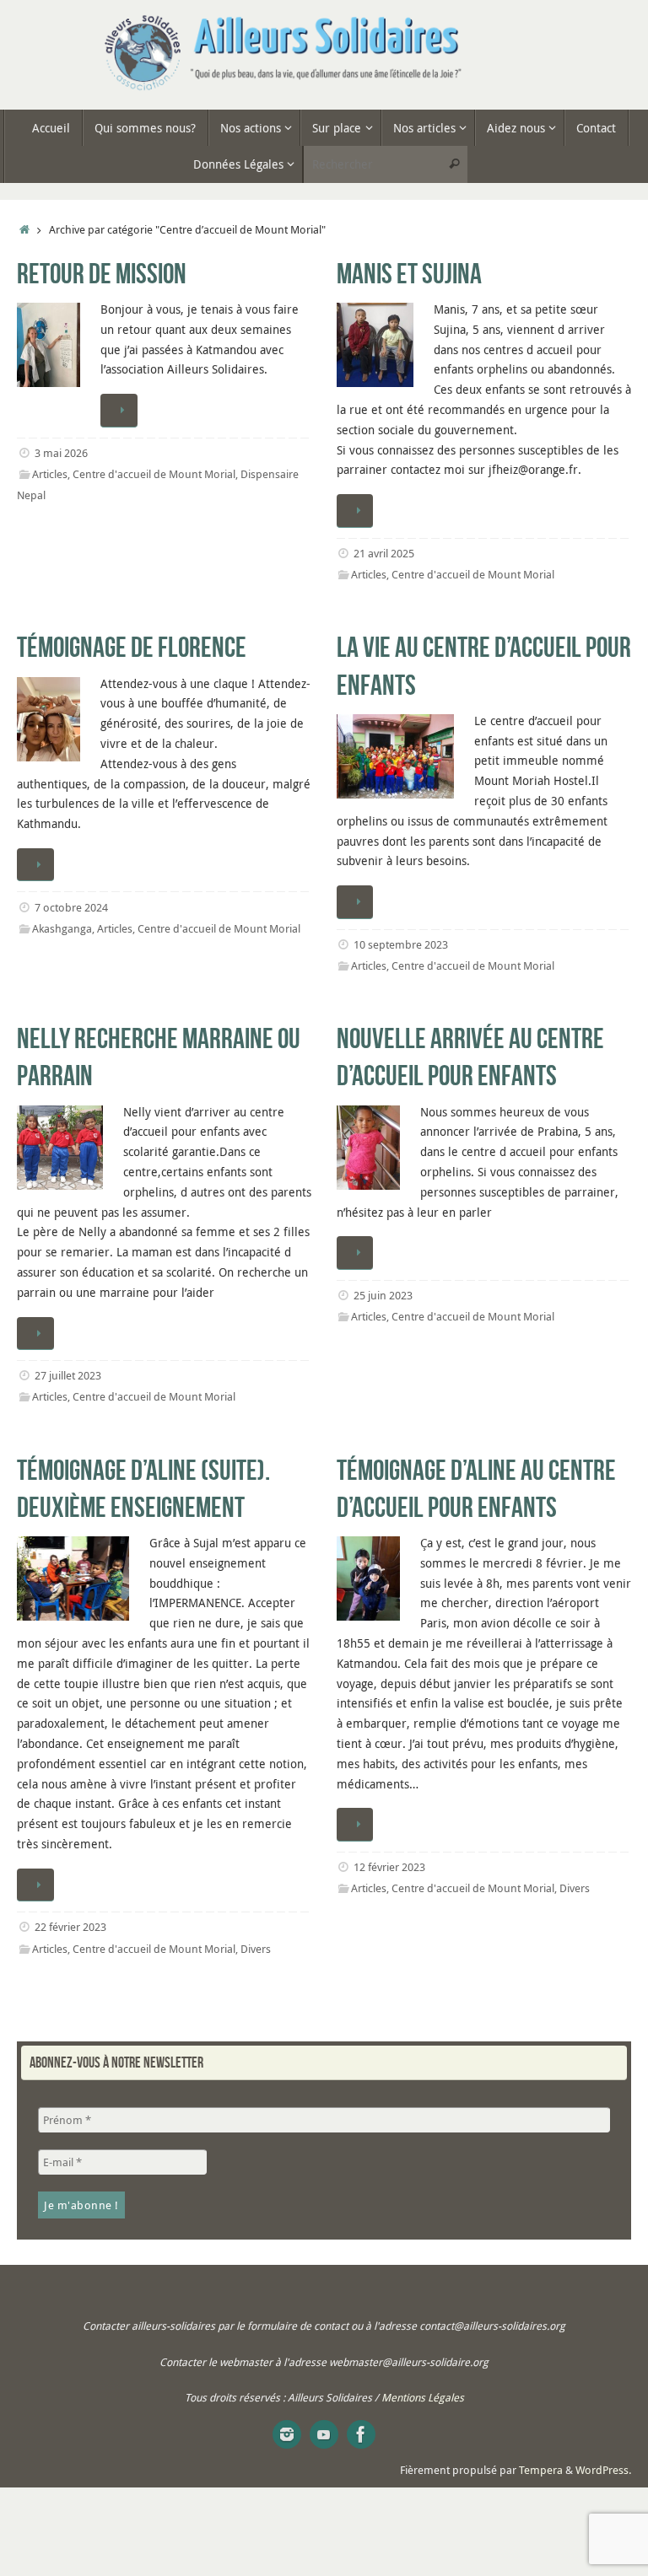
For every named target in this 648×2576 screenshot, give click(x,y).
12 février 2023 (389, 1867)
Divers (256, 1949)
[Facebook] (361, 2434)
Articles (50, 474)
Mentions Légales (423, 2398)
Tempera (541, 2470)
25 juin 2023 (383, 1296)
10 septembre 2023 (401, 945)
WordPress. (603, 2470)
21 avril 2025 (384, 554)
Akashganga (62, 929)
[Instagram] (287, 2434)
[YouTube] (324, 2434)
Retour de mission (102, 274)
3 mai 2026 (61, 453)
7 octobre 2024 (71, 908)
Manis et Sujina (409, 274)
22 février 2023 (70, 1927)
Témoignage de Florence (132, 647)
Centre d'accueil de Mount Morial (154, 474)
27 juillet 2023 (68, 1376)
